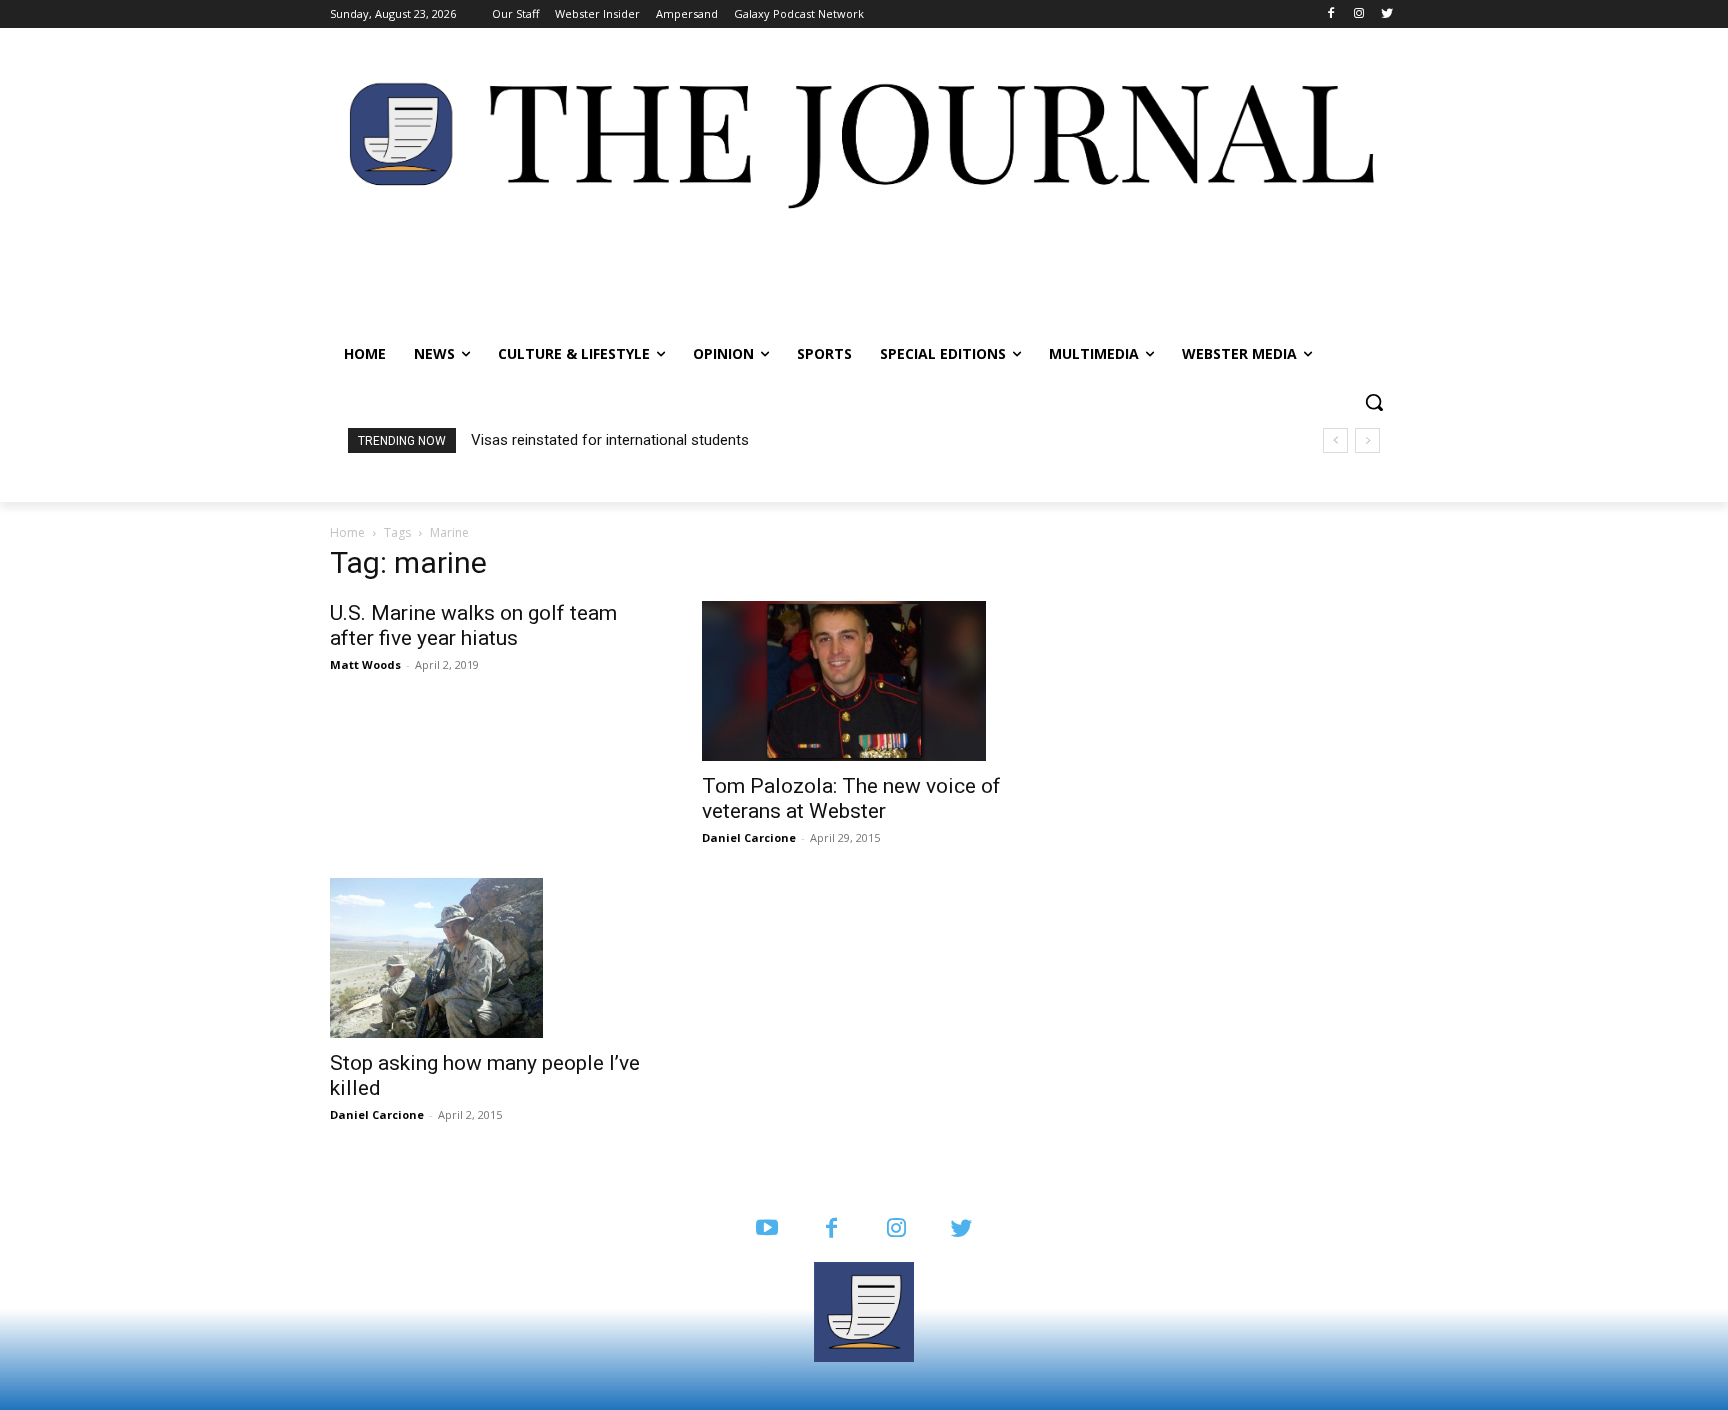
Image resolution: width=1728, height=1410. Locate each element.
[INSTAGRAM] (896, 1229)
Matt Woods (365, 664)
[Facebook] (1331, 14)
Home (347, 532)
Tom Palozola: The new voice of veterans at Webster (851, 798)
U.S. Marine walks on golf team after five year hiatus (473, 625)
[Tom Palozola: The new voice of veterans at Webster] (864, 681)
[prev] (1335, 440)
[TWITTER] (961, 1229)
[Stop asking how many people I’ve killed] (492, 958)
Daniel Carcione (749, 837)
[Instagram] (1358, 14)
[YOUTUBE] (766, 1229)
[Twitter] (1386, 14)
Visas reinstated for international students (610, 440)
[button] (1374, 402)
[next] (1367, 440)
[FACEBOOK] (831, 1229)
